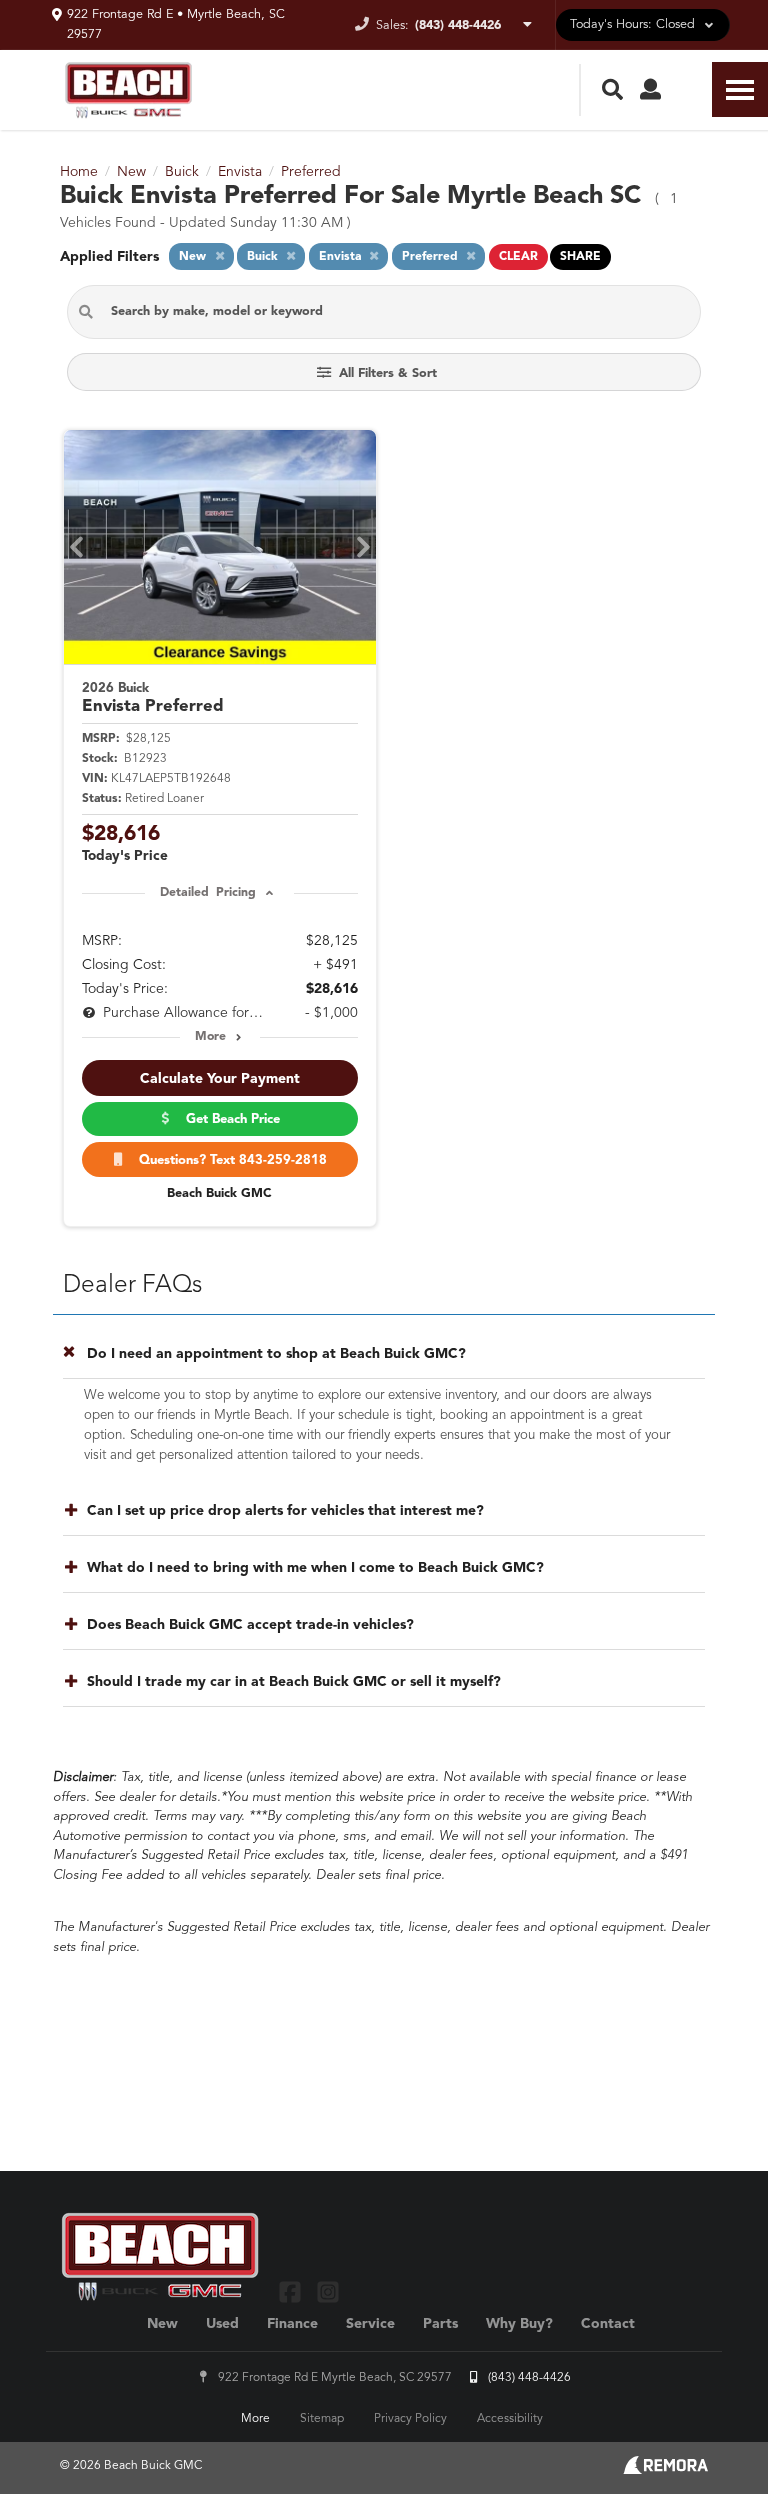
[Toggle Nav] (740, 89)
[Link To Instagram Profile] (327, 2291)
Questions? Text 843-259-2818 (229, 1160)
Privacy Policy (410, 2419)
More (210, 1037)
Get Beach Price (229, 1119)
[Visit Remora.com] (665, 2470)
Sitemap (322, 2419)
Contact (608, 2324)
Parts (440, 2324)
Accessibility (510, 2419)
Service (370, 2324)
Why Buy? (519, 2324)
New (162, 2324)
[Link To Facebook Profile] (292, 2291)
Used (222, 2324)
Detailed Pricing (207, 893)
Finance (292, 2324)
